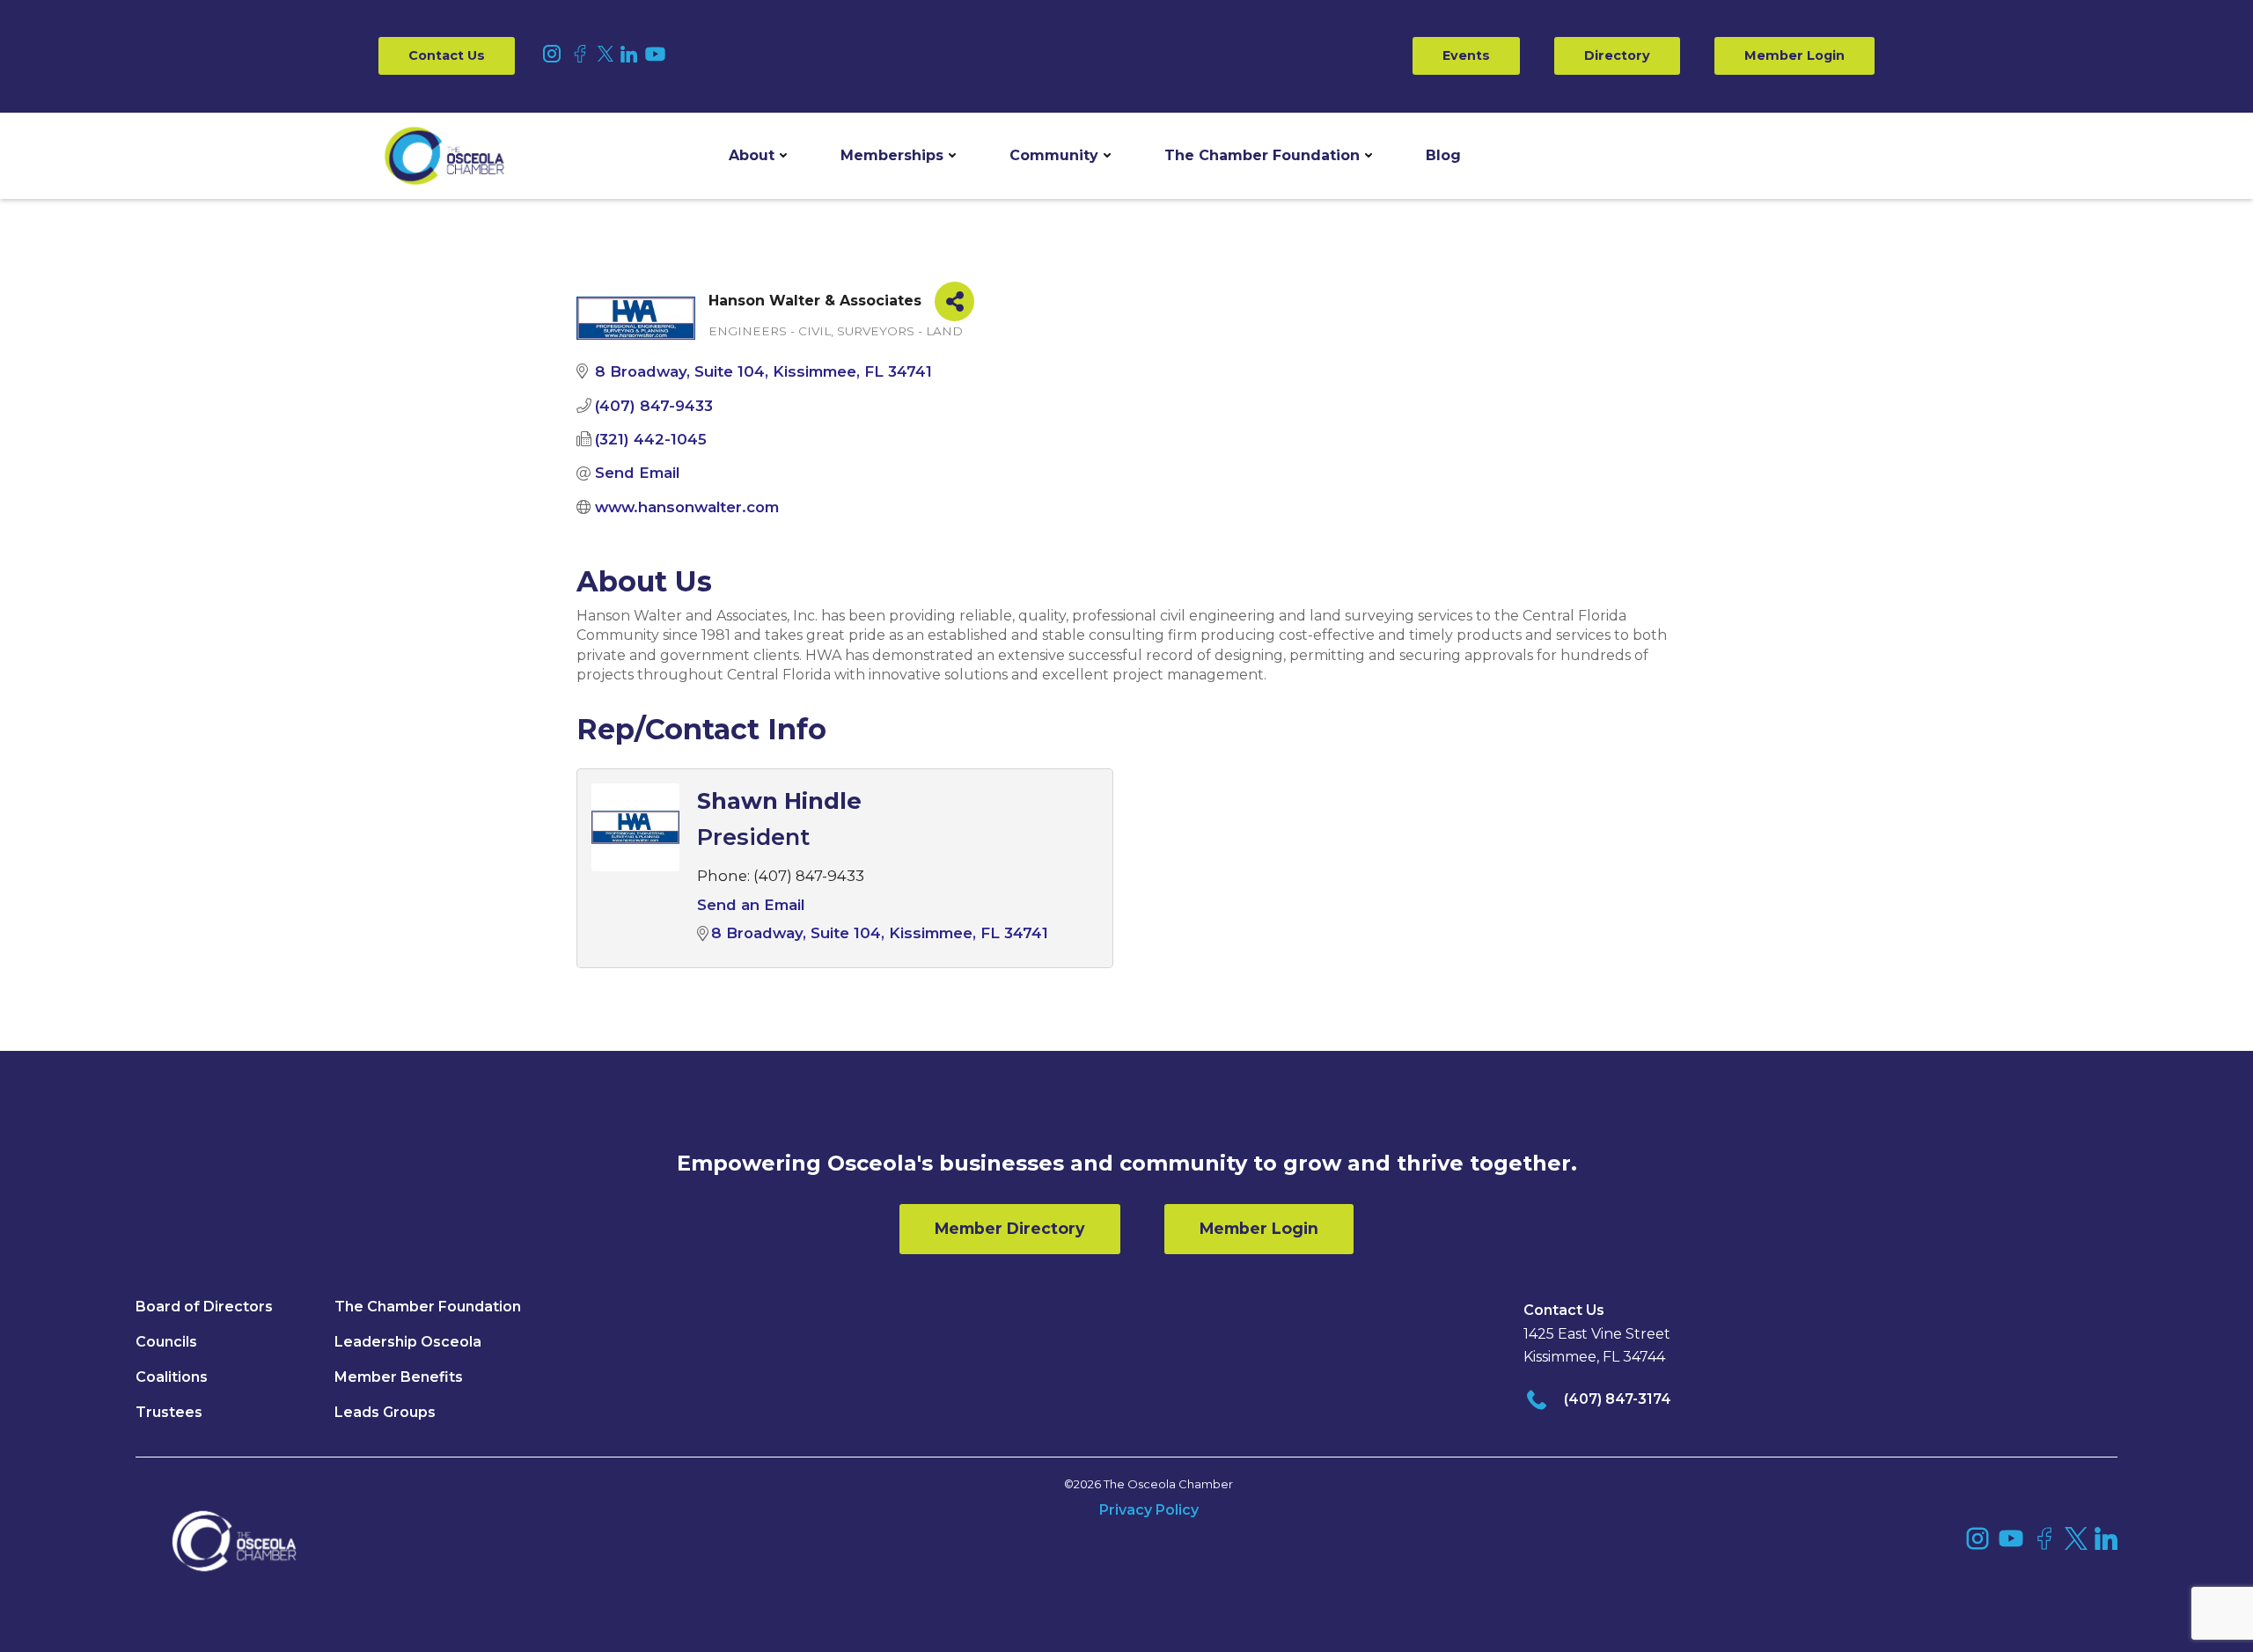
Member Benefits (399, 1377)
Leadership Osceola (408, 1342)
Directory (1617, 55)
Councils (166, 1342)
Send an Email (751, 905)
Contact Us (447, 55)
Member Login (1794, 55)
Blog (1443, 155)
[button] (758, 156)
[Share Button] (954, 301)
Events (1466, 55)
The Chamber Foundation (1262, 155)
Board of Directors (204, 1307)
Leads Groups (385, 1412)
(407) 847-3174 (1618, 1399)
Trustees (169, 1412)
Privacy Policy (1149, 1510)
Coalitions (172, 1377)
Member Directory (1010, 1228)
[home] (444, 156)
